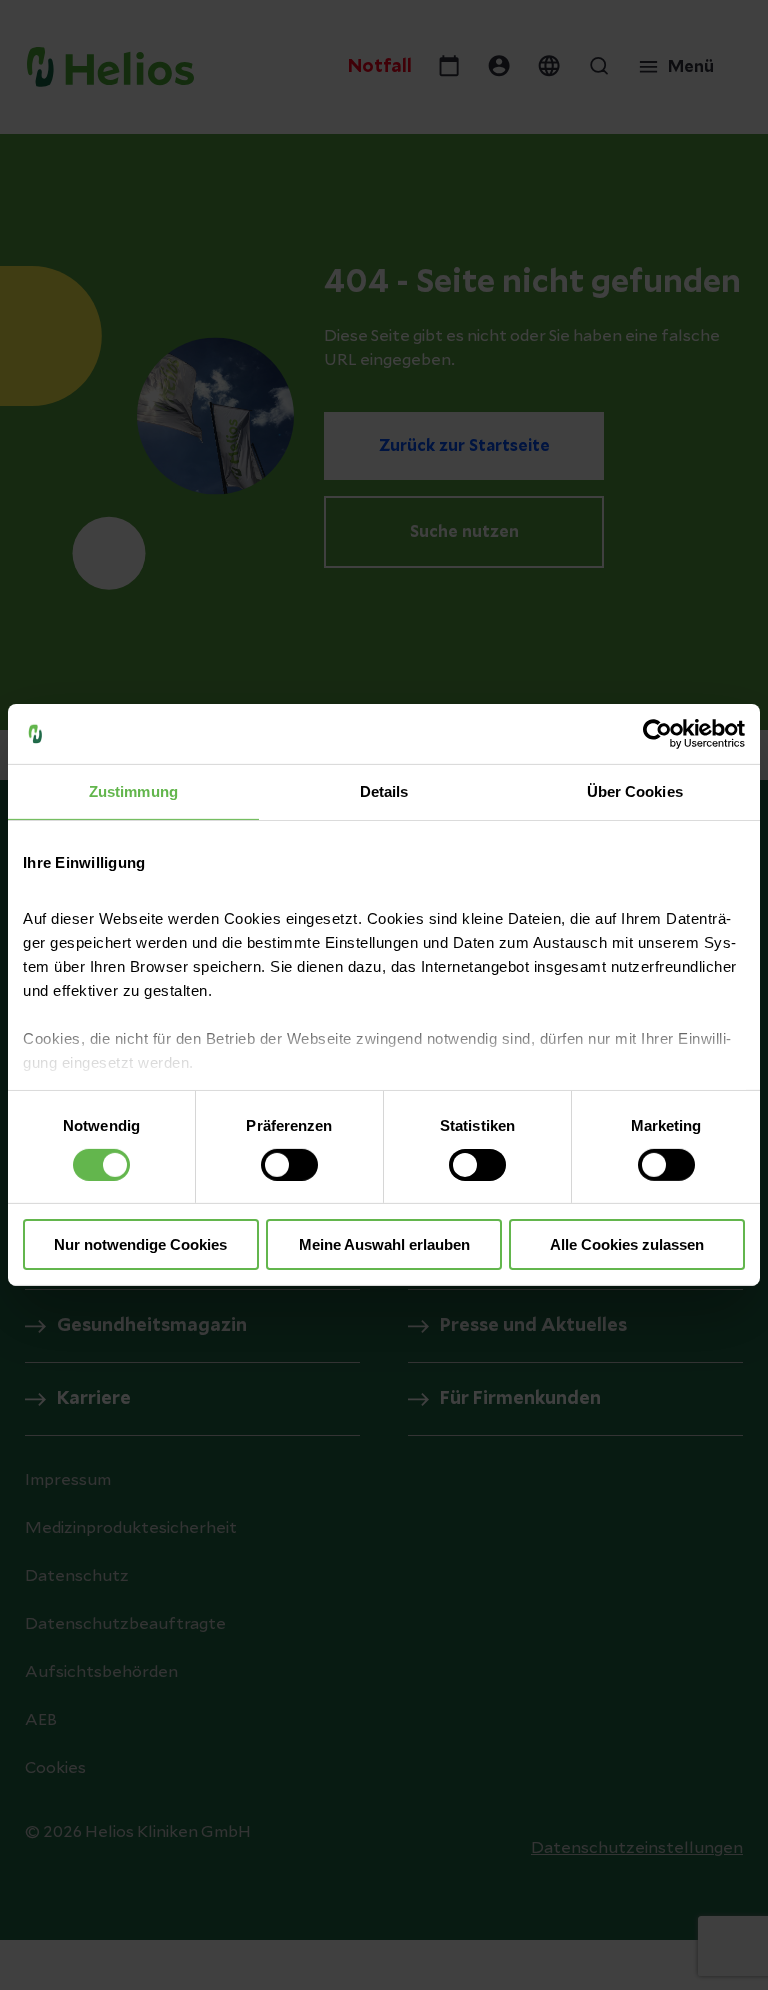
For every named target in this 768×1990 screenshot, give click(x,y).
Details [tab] (384, 791)
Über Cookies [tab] (635, 791)
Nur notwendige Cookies (140, 1244)
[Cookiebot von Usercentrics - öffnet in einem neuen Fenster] (657, 734)
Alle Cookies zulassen (627, 1244)
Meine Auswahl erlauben (384, 1244)
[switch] (289, 1165)
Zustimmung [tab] (133, 791)
